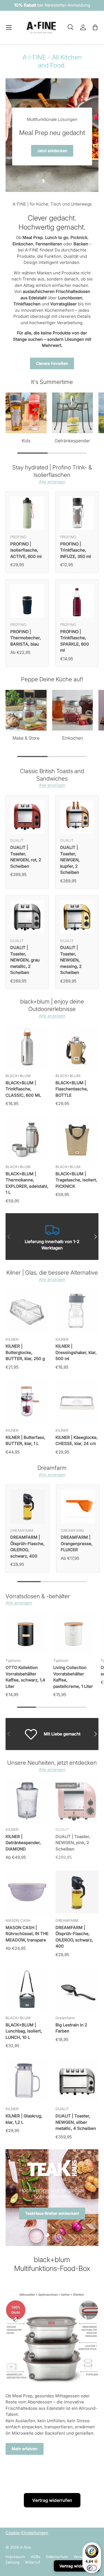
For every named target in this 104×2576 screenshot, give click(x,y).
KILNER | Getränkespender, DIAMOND (23, 1843)
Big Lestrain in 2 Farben (71, 2028)
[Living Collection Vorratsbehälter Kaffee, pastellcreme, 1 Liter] (74, 1633)
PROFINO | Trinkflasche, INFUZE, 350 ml (76, 550)
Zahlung (12, 2562)
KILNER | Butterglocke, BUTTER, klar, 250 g (25, 1352)
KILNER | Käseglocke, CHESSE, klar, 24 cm (77, 1441)
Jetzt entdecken (32, 2203)
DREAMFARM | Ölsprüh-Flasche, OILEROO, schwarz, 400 (27, 1547)
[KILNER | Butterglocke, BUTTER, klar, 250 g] (27, 1311)
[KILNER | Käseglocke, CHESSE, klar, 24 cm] (77, 1402)
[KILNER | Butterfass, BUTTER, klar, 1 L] (27, 1402)
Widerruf (33, 2562)
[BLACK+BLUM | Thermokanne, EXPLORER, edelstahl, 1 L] (27, 1138)
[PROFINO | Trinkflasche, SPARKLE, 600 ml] (77, 601)
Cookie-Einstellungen (27, 2533)
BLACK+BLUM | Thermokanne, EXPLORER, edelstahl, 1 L (27, 1183)
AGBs (36, 2557)
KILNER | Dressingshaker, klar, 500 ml (76, 1352)
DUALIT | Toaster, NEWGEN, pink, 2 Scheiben (73, 1843)
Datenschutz (57, 2557)
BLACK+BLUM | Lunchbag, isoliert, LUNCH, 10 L (24, 2031)
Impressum (15, 2557)
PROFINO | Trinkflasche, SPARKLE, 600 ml (75, 641)
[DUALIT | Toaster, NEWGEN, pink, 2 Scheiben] (77, 1801)
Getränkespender (72, 441)
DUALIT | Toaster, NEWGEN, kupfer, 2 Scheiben (70, 860)
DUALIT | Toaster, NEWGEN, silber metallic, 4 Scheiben (76, 2122)
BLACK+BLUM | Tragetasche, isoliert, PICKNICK (76, 1180)
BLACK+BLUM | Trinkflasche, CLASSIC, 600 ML (23, 1089)
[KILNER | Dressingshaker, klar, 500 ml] (77, 1311)
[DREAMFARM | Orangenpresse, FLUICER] (78, 1506)
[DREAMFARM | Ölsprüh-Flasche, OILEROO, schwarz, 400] (27, 1506)
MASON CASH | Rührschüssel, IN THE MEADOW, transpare (27, 1934)
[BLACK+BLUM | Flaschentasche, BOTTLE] (77, 1047)
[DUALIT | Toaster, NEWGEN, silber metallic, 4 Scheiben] (77, 2081)
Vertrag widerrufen (52, 2500)
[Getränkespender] (73, 413)
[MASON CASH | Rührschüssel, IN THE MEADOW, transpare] (27, 1892)
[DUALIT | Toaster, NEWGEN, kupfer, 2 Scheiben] (77, 817)
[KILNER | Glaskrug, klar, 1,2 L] (27, 2081)
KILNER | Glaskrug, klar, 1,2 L (24, 2119)
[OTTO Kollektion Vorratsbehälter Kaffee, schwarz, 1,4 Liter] (26, 1633)
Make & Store (26, 738)
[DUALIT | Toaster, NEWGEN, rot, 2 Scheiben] (27, 817)
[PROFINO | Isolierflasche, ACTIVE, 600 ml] (27, 513)
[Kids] (26, 413)
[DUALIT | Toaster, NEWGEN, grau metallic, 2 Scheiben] (27, 917)
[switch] (92, 2568)
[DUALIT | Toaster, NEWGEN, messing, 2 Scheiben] (77, 917)
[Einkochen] (73, 710)
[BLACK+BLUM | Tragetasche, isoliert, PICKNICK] (77, 1138)
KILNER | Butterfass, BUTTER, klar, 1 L (25, 1441)
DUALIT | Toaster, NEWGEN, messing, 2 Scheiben (71, 960)
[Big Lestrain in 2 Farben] (77, 1989)
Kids (26, 441)
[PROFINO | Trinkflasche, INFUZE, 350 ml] (77, 513)
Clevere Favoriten (52, 363)
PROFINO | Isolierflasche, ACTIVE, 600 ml (26, 550)
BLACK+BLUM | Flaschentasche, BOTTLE (72, 1089)
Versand (81, 2557)
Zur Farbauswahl (52, 159)
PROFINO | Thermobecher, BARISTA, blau (26, 638)
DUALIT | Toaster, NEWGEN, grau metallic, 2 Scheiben (25, 960)
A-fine (25, 2547)
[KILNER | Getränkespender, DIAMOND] (27, 1801)
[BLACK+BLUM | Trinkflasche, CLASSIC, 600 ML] (27, 1047)
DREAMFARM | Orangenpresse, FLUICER (77, 1543)
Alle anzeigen (52, 482)
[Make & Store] (26, 710)
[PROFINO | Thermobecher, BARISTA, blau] (27, 601)
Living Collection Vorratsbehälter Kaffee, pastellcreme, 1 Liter (73, 1677)
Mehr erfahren (25, 2449)
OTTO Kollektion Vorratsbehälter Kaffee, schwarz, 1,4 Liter (25, 1677)
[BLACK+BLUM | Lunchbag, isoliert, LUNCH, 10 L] (27, 1989)
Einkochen (73, 738)
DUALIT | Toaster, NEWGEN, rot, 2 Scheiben (26, 857)
